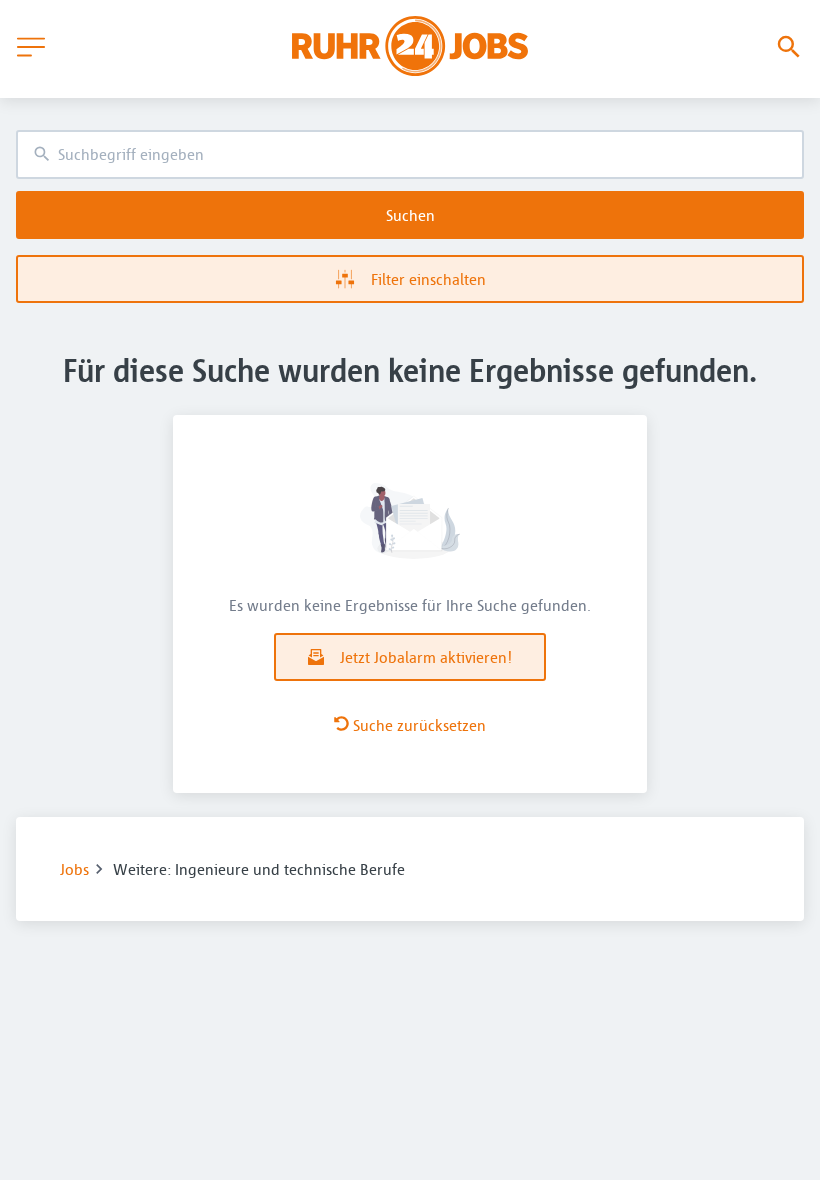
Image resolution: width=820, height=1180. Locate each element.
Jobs (74, 869)
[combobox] (410, 154)
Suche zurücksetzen (419, 725)
